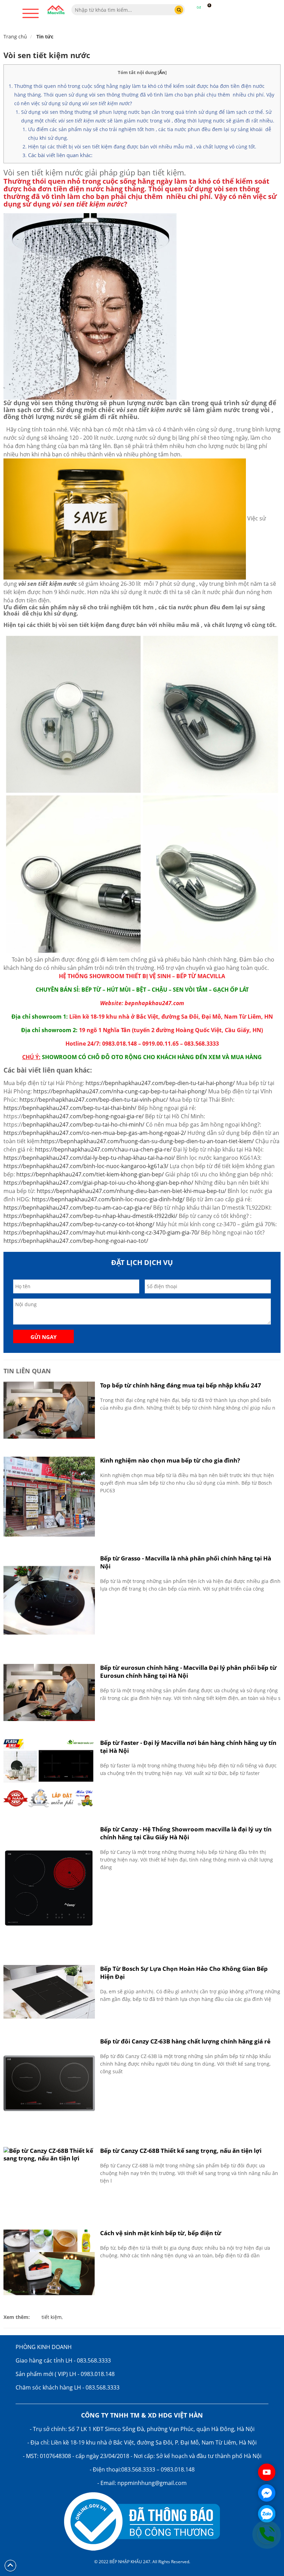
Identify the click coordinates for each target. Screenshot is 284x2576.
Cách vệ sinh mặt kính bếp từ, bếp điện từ (161, 2233)
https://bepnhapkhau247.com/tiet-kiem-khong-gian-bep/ (90, 1174)
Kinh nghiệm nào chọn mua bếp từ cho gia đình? (170, 1460)
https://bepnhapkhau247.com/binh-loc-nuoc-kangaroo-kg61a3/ (86, 1166)
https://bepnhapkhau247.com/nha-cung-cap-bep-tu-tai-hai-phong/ (120, 1091)
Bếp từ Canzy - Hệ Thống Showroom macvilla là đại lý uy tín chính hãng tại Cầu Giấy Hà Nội (186, 1833)
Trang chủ (15, 37)
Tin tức (45, 37)
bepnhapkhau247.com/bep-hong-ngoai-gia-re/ (83, 1116)
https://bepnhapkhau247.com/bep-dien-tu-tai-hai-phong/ (160, 1083)
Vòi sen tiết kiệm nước (47, 55)
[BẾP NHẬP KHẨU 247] (56, 10)
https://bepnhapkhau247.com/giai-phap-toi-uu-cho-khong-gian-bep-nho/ (98, 1183)
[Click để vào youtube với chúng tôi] (267, 2472)
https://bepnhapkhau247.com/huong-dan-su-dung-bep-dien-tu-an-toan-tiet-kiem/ (147, 1141)
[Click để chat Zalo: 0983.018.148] (267, 2514)
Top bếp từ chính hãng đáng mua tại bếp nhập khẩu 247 (181, 1385)
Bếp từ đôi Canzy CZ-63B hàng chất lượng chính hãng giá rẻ (185, 2041)
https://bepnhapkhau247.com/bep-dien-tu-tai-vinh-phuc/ (94, 1100)
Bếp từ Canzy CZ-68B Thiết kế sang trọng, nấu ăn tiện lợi (181, 2151)
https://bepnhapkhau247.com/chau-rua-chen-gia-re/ (103, 1149)
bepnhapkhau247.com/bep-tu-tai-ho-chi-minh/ (84, 1125)
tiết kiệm (52, 2317)
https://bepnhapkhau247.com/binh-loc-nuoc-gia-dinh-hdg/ (108, 1199)
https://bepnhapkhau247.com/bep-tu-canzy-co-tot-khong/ (79, 1224)
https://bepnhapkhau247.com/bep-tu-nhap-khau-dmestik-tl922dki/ (90, 1216)
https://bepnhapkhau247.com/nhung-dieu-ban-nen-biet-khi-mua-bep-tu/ (131, 1191)
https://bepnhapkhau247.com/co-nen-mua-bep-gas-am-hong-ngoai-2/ (95, 1133)
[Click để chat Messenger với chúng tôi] (267, 2493)
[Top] (10, 2565)
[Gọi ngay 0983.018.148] (267, 2534)
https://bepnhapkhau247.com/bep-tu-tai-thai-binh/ (70, 1108)
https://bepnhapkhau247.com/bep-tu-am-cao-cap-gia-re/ (78, 1208)
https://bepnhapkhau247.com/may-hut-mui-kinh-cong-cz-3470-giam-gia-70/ (101, 1232)
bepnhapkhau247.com (154, 1003)
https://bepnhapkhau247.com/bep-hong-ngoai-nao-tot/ (76, 1241)
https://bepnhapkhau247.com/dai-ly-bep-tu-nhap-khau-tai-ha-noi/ (89, 1158)
